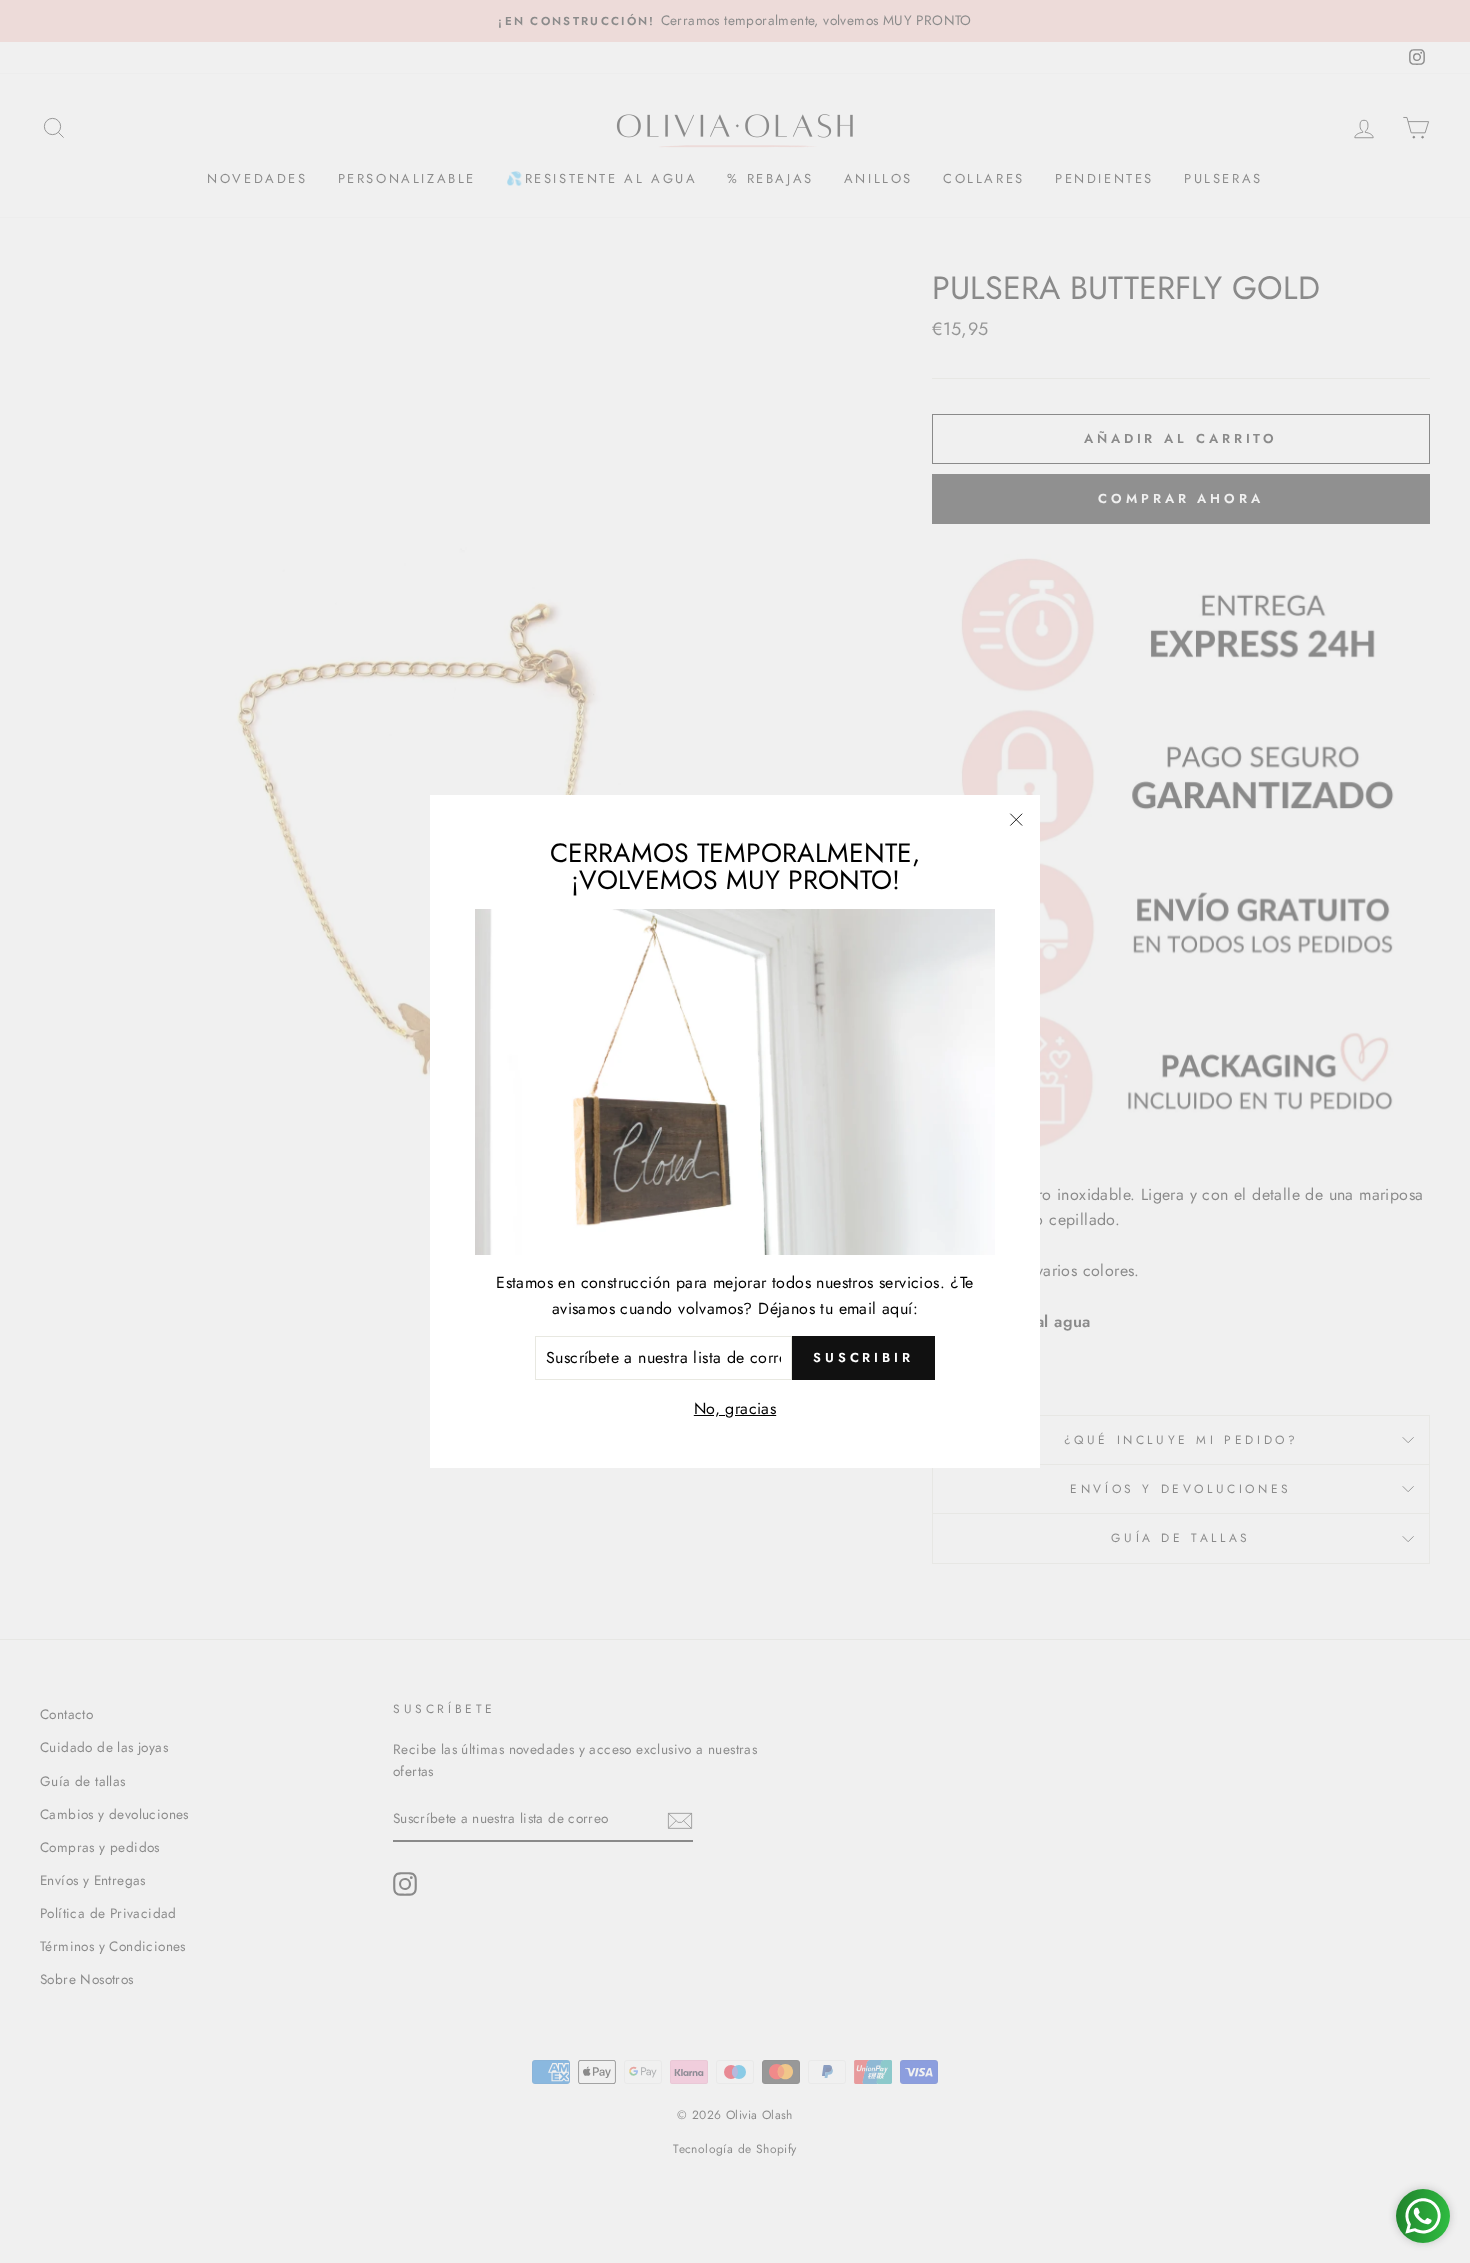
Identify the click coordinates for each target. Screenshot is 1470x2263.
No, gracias (735, 1408)
